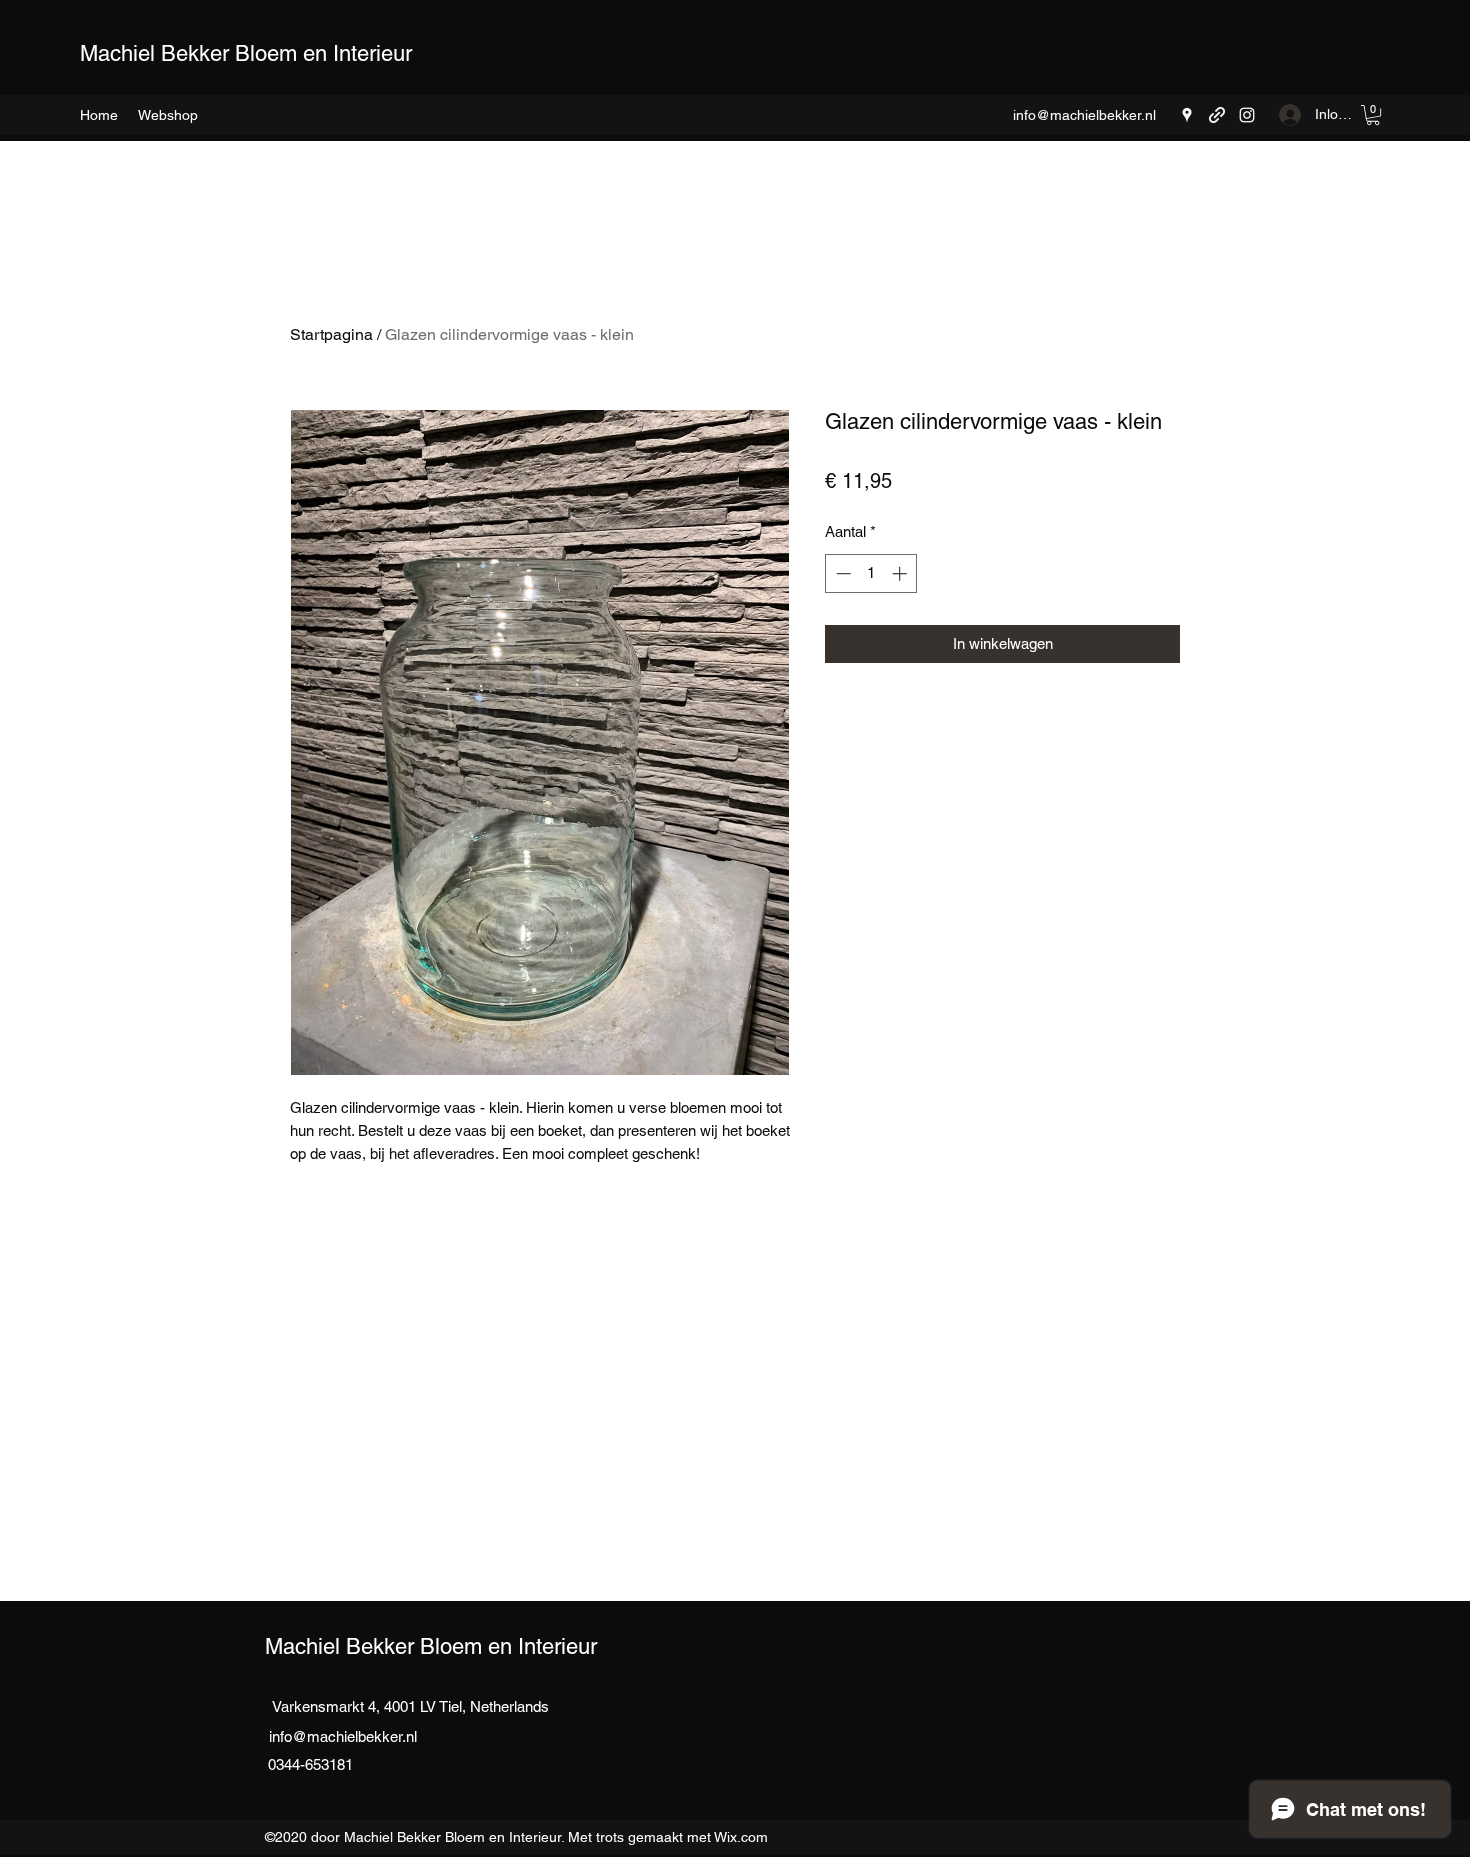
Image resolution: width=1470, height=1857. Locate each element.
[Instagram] (1247, 115)
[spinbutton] (871, 573)
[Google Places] (1187, 115)
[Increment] (901, 573)
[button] (168, 115)
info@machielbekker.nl (1084, 115)
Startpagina (331, 334)
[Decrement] (841, 573)
